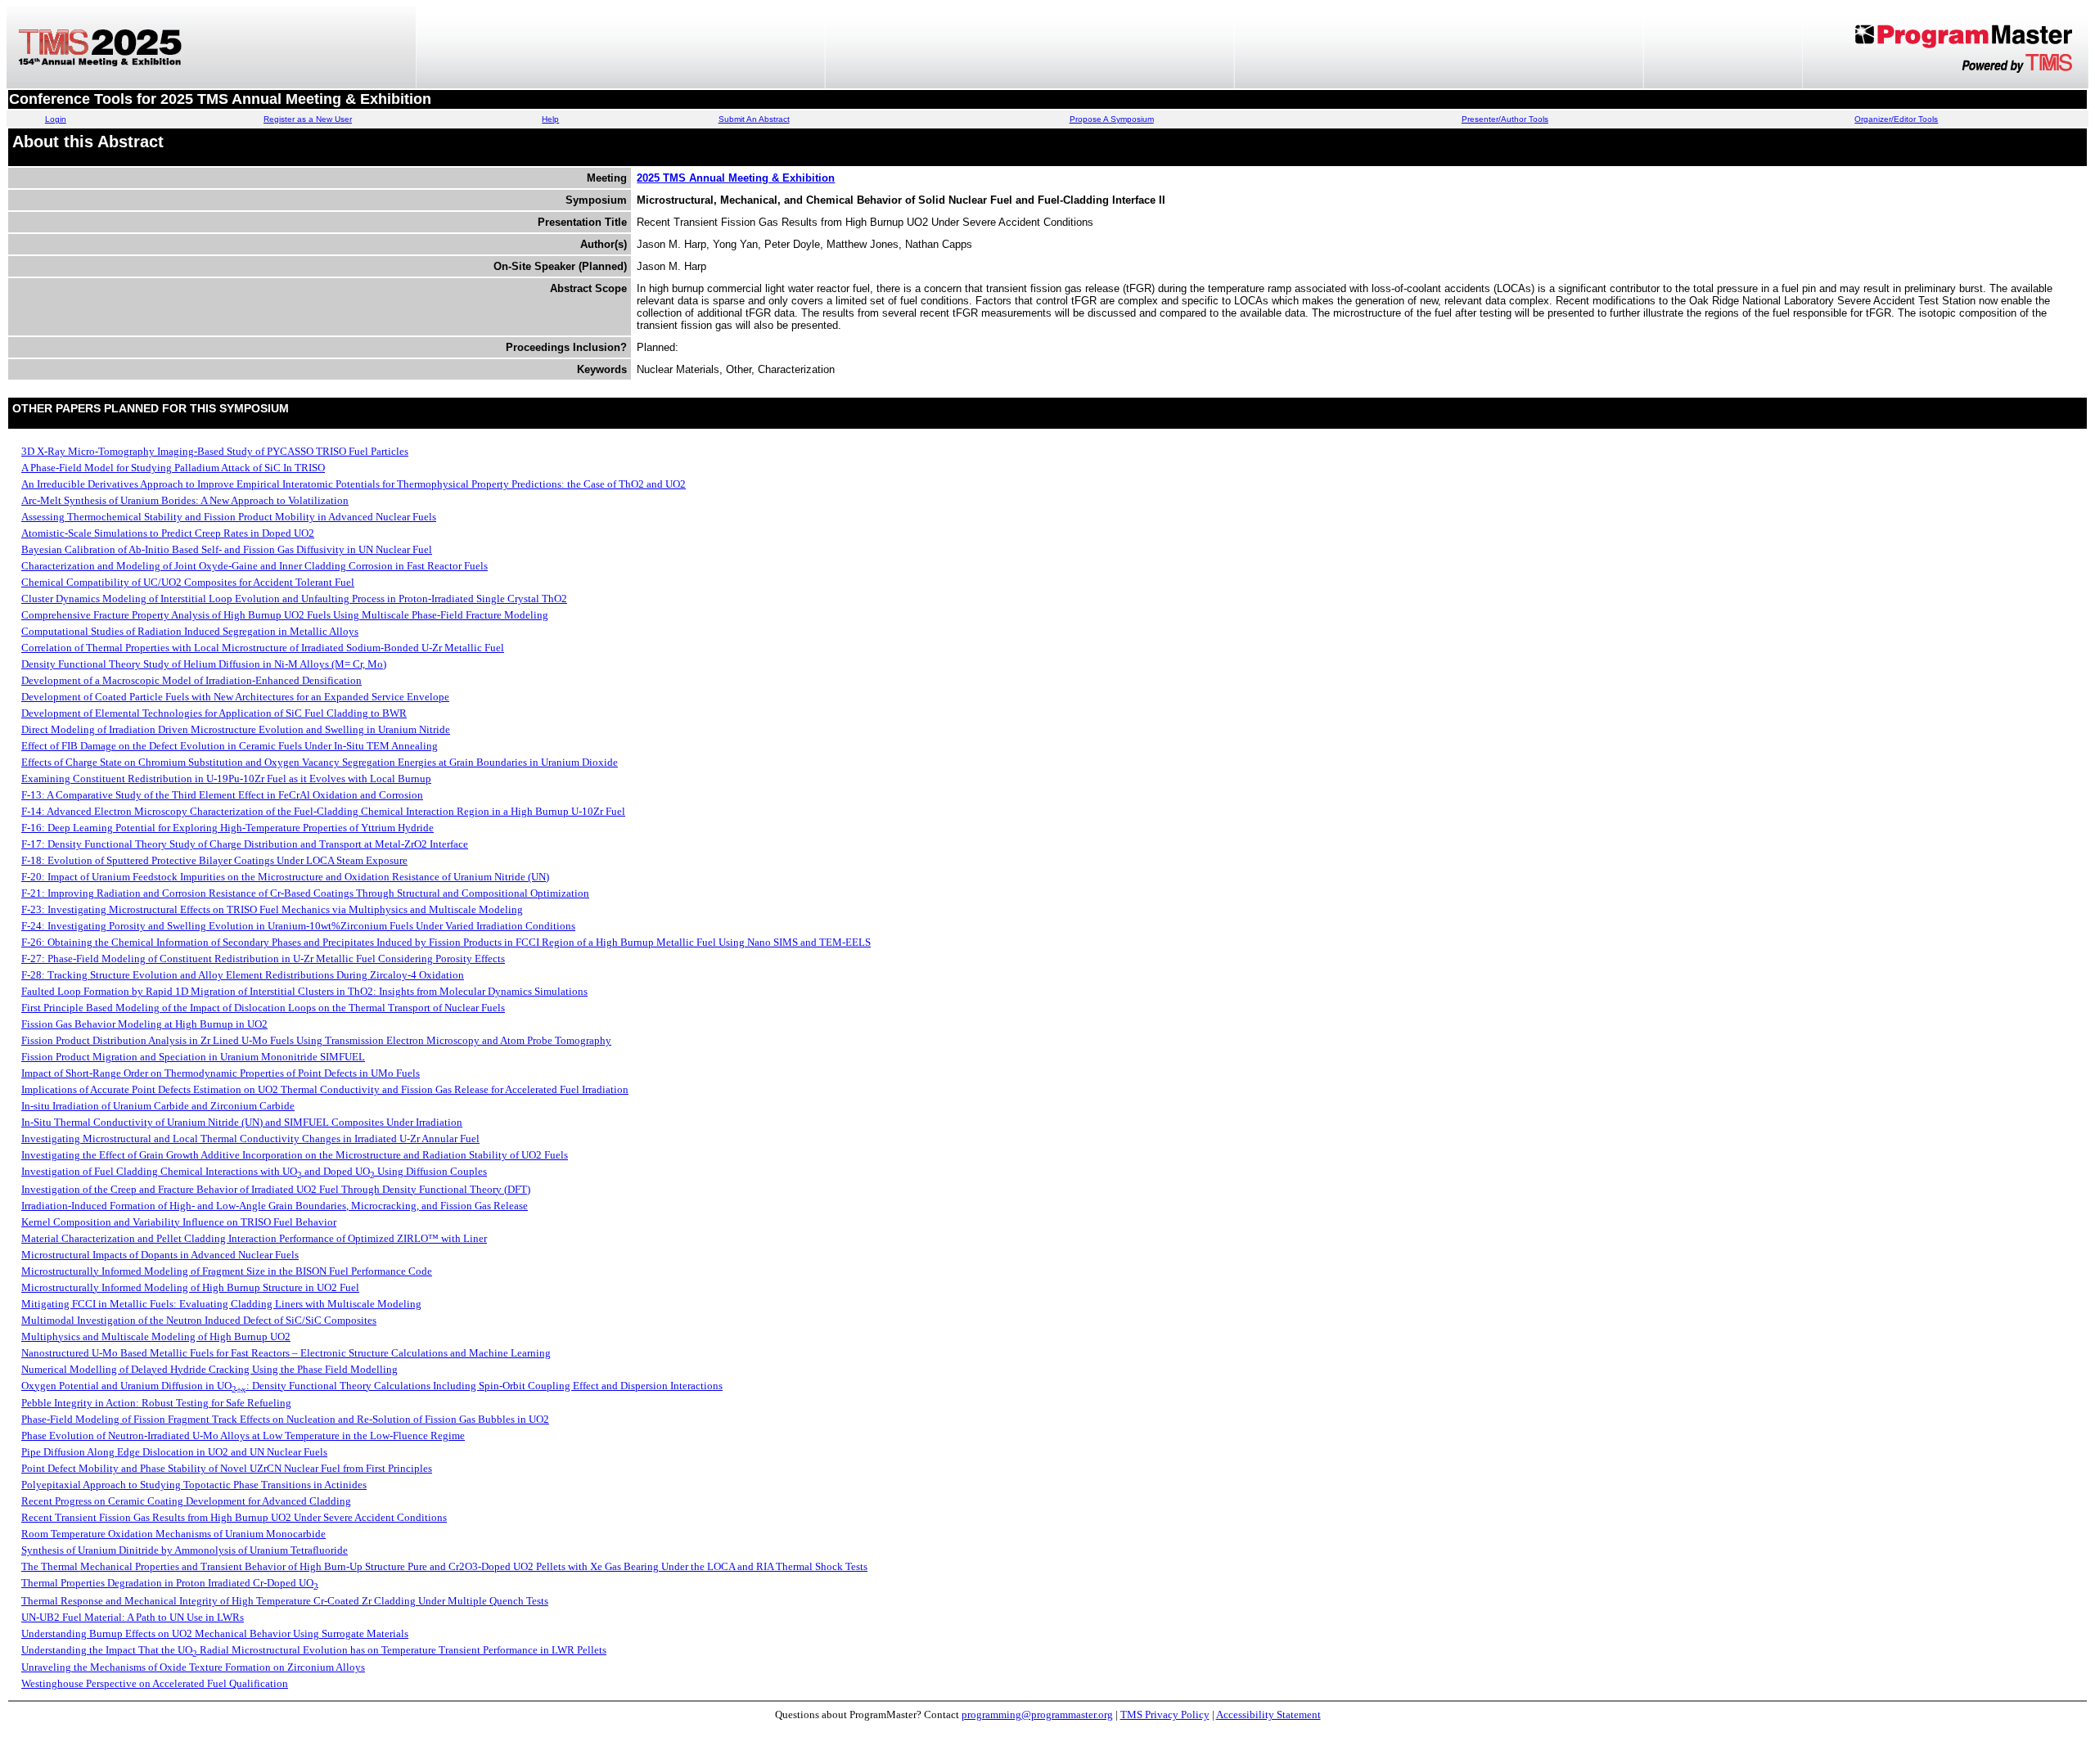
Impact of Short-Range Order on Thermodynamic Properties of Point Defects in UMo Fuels (221, 1073)
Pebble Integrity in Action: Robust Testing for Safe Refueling (156, 1403)
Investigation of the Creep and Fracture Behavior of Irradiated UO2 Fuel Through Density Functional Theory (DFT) (276, 1189)
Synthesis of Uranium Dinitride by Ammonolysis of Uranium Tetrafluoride (185, 1550)
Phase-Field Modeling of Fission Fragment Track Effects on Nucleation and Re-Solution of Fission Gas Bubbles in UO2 (285, 1419)
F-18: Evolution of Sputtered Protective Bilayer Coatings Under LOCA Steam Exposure (214, 860)
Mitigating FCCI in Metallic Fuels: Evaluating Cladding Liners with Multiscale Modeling (221, 1304)
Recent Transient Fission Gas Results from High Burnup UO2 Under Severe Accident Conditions (234, 1517)
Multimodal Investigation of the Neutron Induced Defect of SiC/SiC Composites (199, 1320)
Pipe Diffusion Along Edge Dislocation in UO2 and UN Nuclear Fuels (174, 1452)
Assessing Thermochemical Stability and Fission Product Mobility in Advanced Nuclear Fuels (229, 517)
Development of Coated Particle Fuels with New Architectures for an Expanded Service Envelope (235, 697)
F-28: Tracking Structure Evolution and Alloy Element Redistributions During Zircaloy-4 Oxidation (243, 975)
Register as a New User (308, 119)
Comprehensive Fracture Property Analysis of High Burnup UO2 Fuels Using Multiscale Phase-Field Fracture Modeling (285, 615)
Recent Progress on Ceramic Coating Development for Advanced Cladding (186, 1501)
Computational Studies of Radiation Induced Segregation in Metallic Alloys (190, 631)
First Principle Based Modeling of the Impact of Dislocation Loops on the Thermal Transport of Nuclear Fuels (263, 1008)
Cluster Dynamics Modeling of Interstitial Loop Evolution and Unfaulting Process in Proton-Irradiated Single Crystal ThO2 (294, 598)
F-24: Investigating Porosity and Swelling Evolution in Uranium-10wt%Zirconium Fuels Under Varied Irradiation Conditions (298, 926)
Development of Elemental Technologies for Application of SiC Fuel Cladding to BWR (214, 713)
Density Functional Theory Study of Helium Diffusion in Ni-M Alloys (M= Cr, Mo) (204, 664)
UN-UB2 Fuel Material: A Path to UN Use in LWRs (133, 1617)
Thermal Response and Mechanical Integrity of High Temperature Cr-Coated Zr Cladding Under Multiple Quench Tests (285, 1601)
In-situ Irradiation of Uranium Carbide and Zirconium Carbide (158, 1106)
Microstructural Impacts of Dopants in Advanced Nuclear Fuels (160, 1255)
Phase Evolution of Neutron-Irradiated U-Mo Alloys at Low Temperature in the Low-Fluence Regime (243, 1435)
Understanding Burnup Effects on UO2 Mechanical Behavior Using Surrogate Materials (215, 1633)
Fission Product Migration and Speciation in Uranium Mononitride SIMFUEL (193, 1057)
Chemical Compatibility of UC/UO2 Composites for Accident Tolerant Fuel (188, 582)
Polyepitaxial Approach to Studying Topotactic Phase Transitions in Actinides (194, 1485)
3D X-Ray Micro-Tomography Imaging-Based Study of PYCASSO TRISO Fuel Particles (215, 451)
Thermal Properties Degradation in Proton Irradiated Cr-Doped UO (170, 1583)
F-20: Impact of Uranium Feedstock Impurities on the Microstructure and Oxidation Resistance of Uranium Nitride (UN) (285, 877)
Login (56, 119)
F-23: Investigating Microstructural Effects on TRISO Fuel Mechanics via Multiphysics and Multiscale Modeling (272, 909)
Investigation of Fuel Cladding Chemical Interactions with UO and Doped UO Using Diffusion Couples (254, 1171)
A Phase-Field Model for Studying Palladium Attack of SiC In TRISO (173, 468)
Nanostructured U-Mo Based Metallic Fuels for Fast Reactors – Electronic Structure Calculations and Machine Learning (286, 1353)
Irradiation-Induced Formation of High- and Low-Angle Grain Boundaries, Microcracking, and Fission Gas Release (275, 1206)
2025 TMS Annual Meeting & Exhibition (736, 178)
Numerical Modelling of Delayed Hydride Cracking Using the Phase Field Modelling (209, 1369)
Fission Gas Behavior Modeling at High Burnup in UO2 (144, 1024)
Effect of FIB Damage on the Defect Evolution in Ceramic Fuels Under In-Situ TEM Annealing (230, 746)
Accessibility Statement (1268, 1714)
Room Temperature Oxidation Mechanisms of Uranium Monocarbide (173, 1534)
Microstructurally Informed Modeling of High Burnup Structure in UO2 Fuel (190, 1287)
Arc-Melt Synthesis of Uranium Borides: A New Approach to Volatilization (185, 500)
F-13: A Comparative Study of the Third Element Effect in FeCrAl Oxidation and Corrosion (222, 795)
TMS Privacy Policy (1165, 1714)
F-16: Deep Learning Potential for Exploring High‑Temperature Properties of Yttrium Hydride (228, 828)
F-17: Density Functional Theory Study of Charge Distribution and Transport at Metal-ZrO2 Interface (245, 844)
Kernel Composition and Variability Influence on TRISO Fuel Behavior (179, 1222)
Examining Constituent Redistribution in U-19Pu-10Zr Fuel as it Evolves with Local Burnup (226, 778)
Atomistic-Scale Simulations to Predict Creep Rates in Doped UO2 (168, 533)
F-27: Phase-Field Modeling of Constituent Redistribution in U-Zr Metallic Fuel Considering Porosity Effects (263, 959)
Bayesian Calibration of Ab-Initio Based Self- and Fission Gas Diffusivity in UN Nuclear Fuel (227, 549)
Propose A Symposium (1112, 119)
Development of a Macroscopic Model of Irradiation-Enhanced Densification (191, 680)
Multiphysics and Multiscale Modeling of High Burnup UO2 (156, 1336)
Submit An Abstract (754, 119)
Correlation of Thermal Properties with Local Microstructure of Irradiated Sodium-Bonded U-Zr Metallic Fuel (263, 648)
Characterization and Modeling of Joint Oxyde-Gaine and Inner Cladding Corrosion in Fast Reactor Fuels (255, 566)
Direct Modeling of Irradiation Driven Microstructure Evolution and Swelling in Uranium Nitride (236, 729)
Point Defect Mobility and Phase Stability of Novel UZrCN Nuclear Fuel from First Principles (227, 1468)
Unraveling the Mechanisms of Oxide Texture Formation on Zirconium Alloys (193, 1667)
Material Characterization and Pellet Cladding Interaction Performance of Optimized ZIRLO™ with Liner (254, 1238)
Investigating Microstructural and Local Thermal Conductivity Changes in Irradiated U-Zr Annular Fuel (250, 1138)
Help (550, 119)
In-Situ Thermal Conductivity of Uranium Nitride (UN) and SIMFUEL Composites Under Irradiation (242, 1122)
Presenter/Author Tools (1505, 119)
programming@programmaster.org (1037, 1714)
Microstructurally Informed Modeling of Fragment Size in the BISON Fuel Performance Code (227, 1271)
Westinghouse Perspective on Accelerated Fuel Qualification (155, 1683)
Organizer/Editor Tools (1896, 119)
